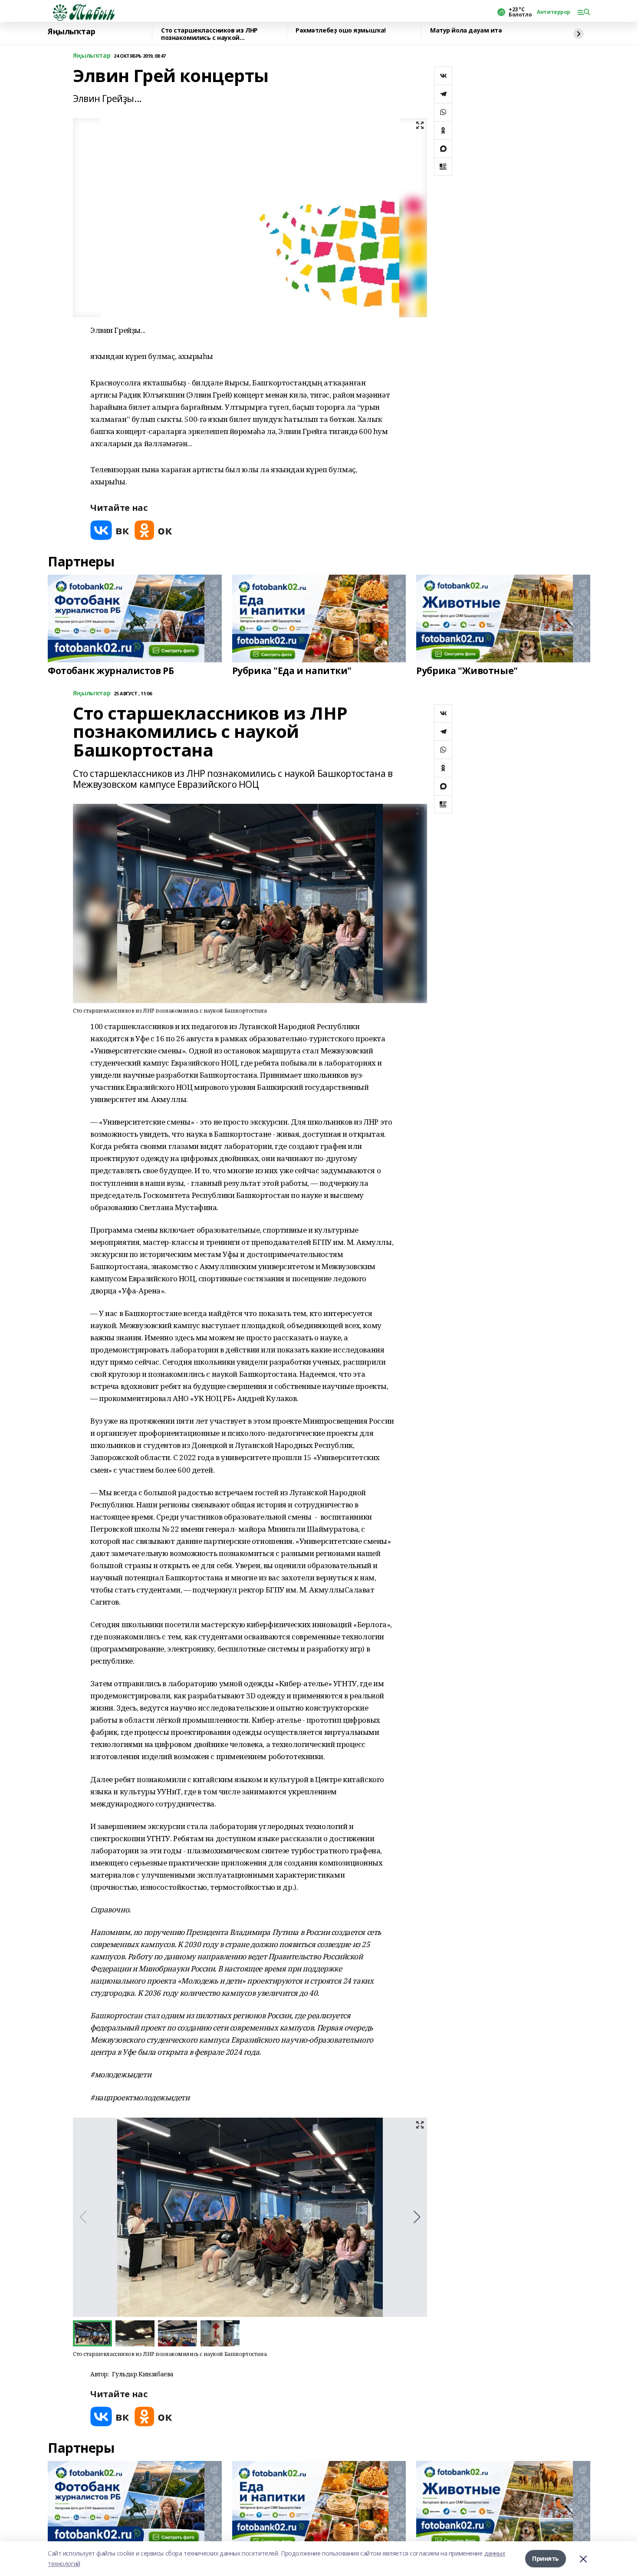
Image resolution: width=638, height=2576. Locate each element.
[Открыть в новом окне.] (110, 530)
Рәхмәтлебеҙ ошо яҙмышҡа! (341, 31)
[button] (417, 2217)
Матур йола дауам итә (466, 31)
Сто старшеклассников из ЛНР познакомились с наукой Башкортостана (209, 34)
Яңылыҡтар (71, 32)
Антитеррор (554, 12)
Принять (546, 2558)
